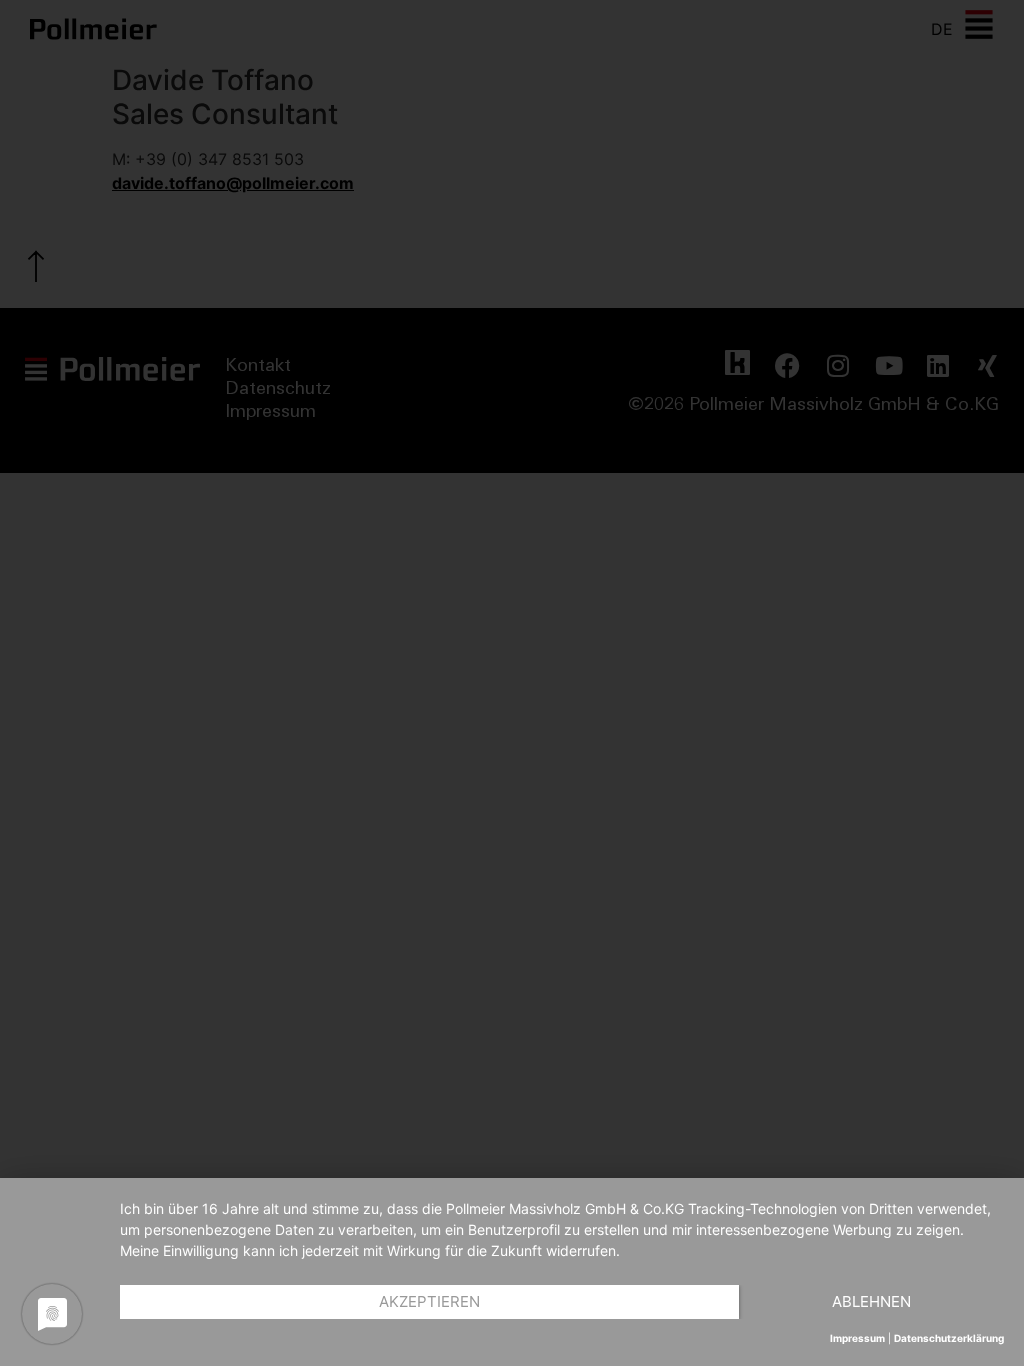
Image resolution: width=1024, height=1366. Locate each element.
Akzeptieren (429, 1301)
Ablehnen (871, 1301)
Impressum (857, 1338)
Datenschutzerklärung (949, 1338)
